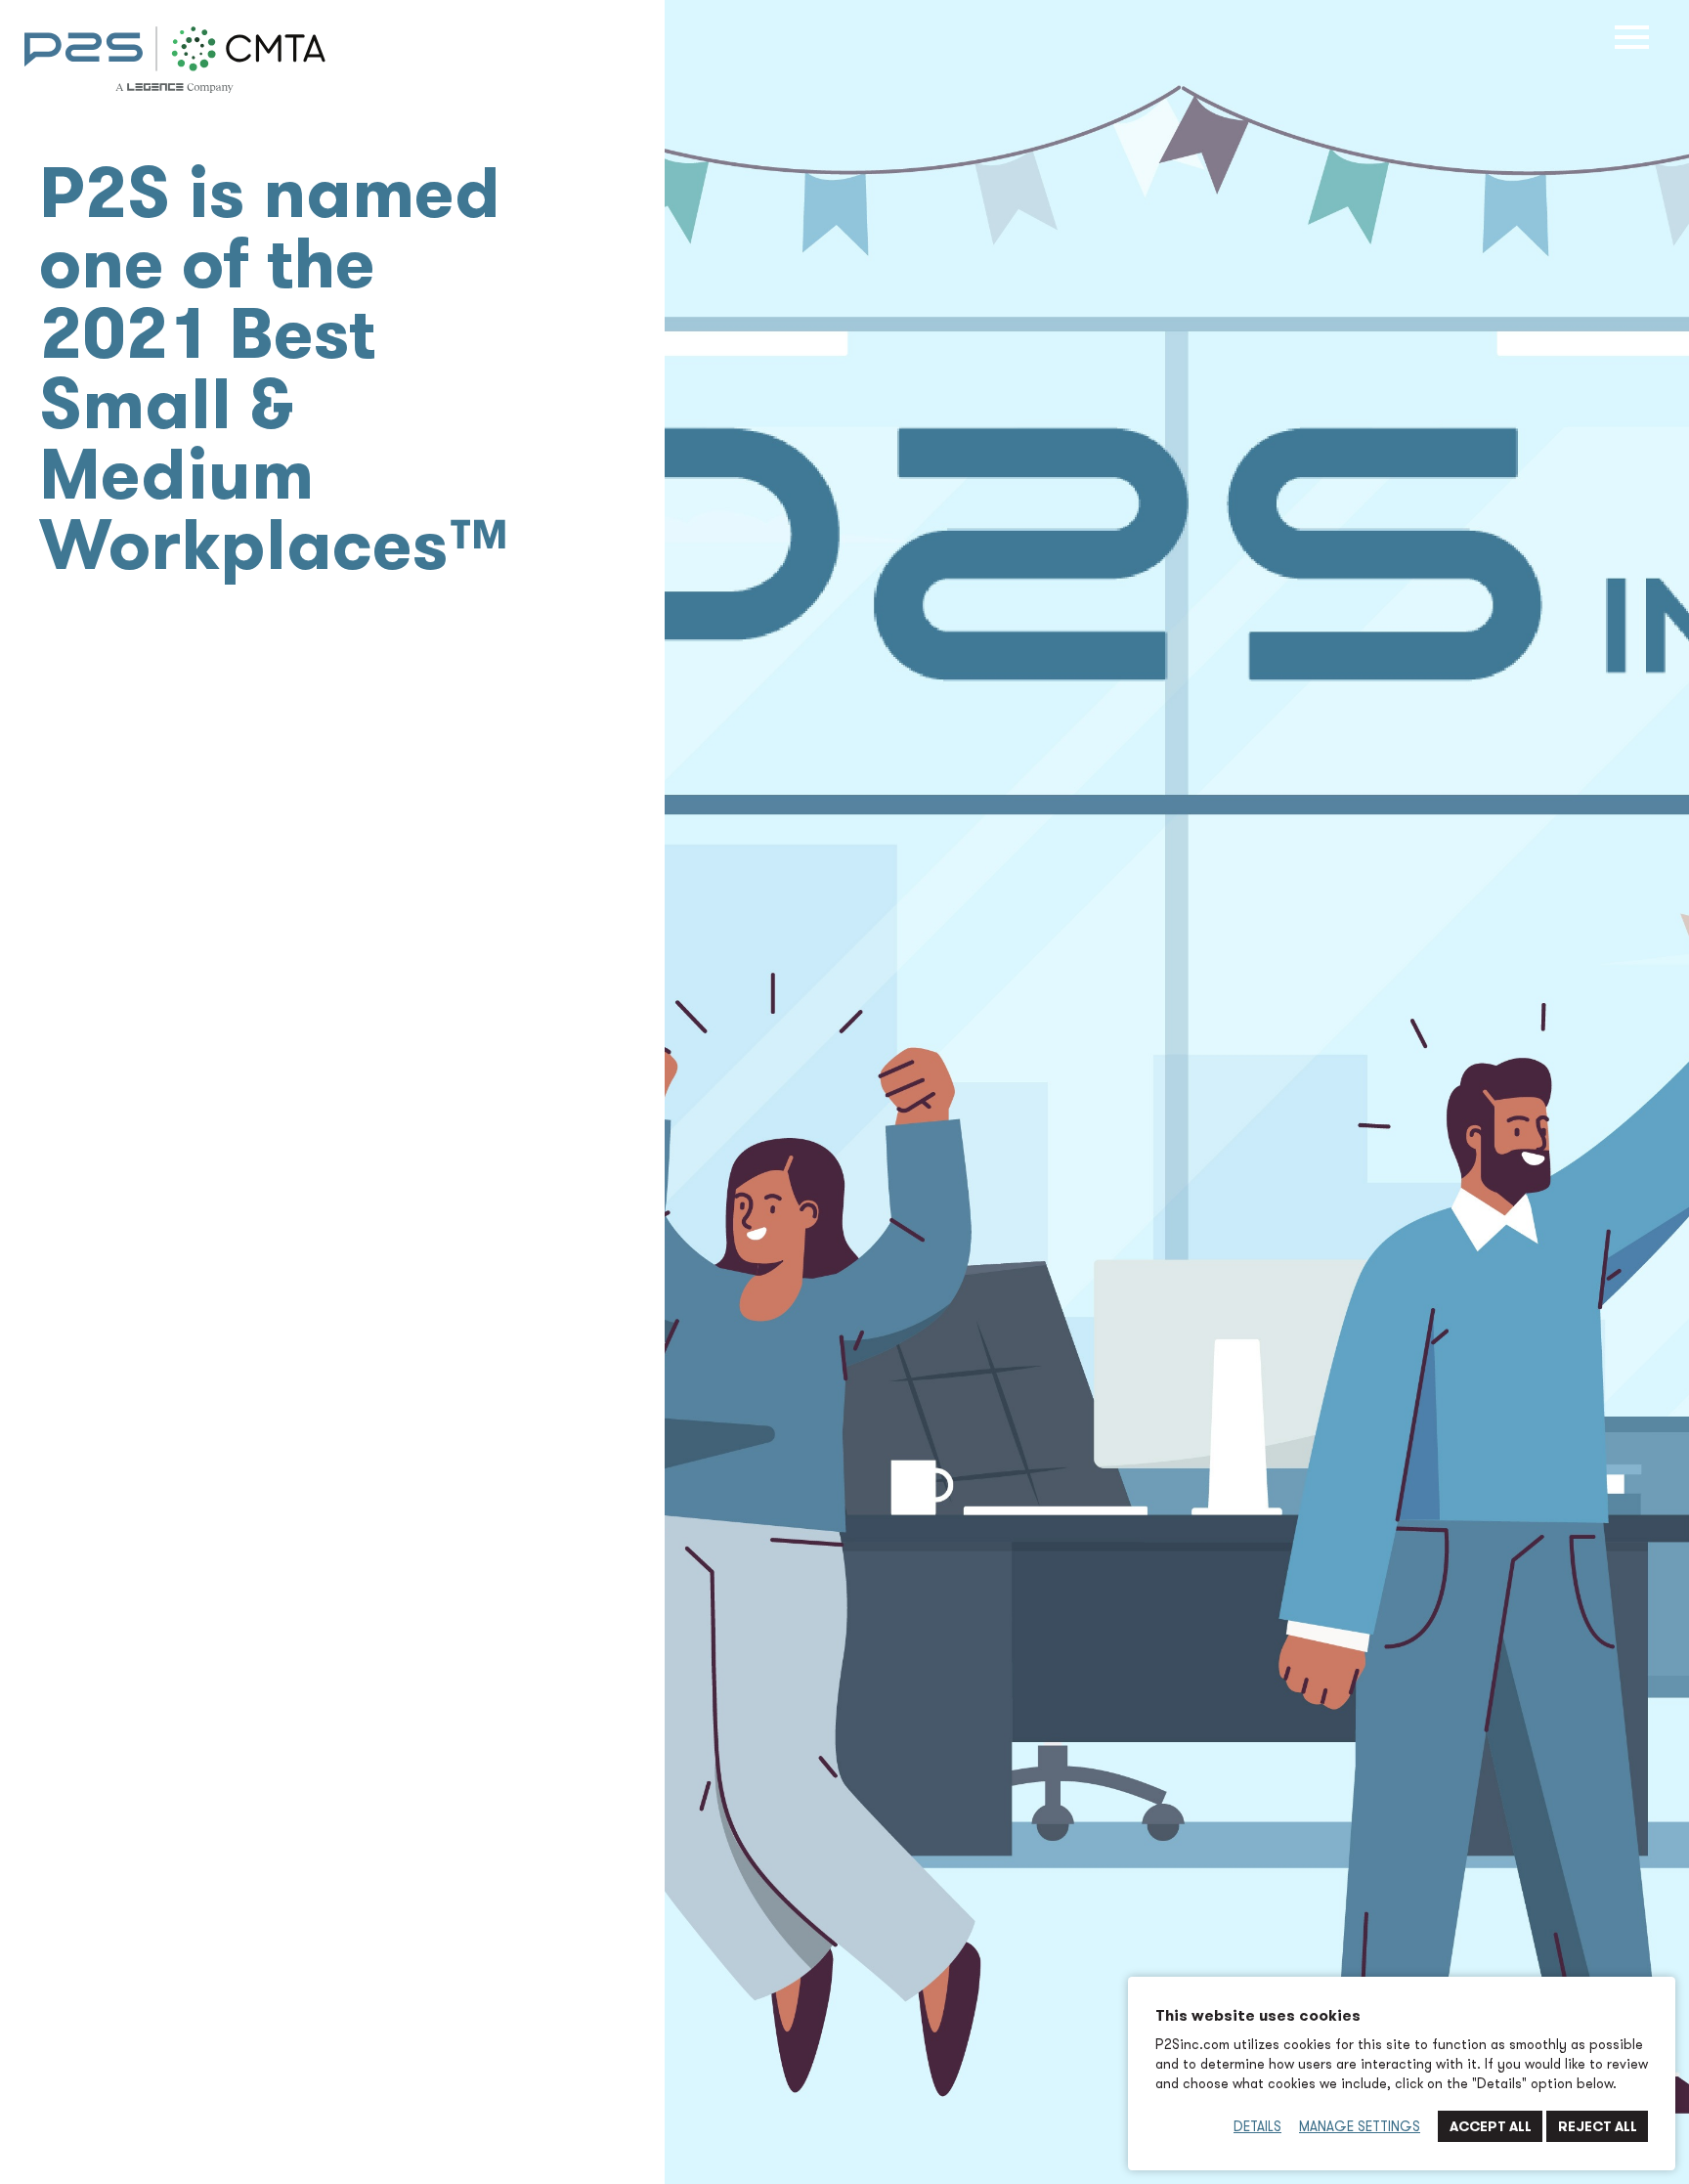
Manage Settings (1360, 2126)
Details (1257, 2126)
